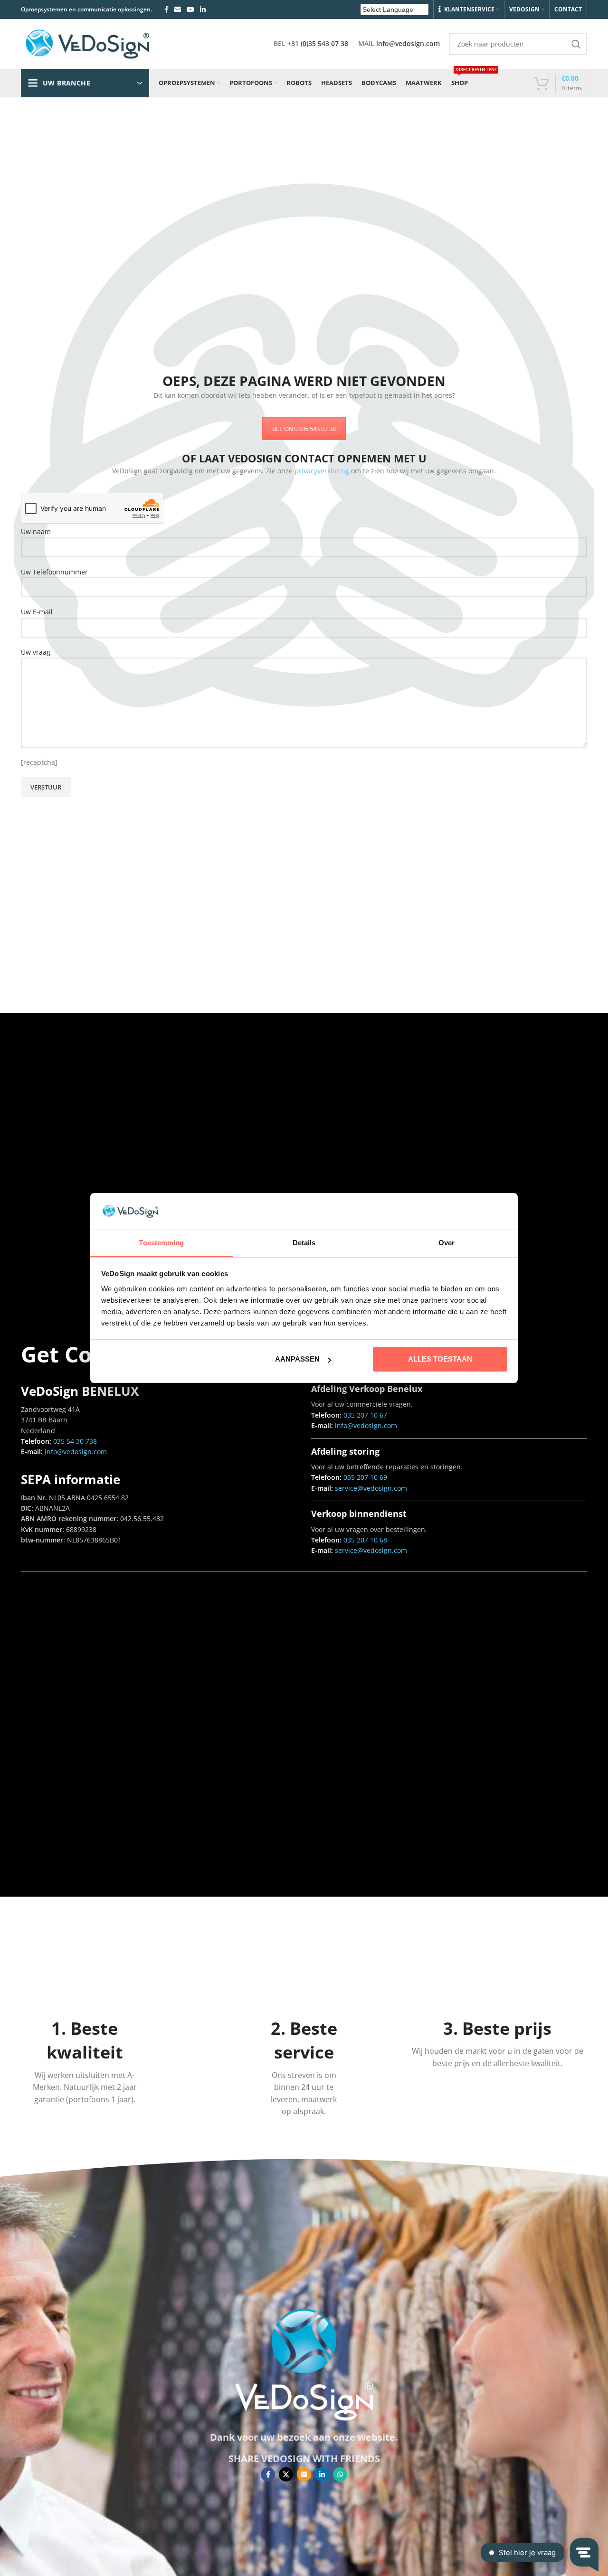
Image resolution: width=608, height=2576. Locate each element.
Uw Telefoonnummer (54, 572)
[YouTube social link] (190, 9)
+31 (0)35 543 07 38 (318, 43)
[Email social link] (178, 9)
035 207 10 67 (365, 1415)
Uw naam (36, 531)
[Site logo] (87, 43)
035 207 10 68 (365, 1540)
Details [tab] (304, 1243)
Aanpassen (297, 1359)
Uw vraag (36, 652)
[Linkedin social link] (203, 9)
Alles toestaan (440, 1359)
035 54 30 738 (75, 1441)
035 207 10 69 (365, 1477)
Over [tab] (446, 1243)
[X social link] (286, 2474)
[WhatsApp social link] (340, 2474)
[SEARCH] (576, 44)
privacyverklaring (322, 471)
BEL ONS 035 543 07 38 (304, 429)
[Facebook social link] (166, 9)
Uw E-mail (37, 612)
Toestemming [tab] (161, 1243)
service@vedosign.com (370, 1488)
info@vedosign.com (408, 43)
